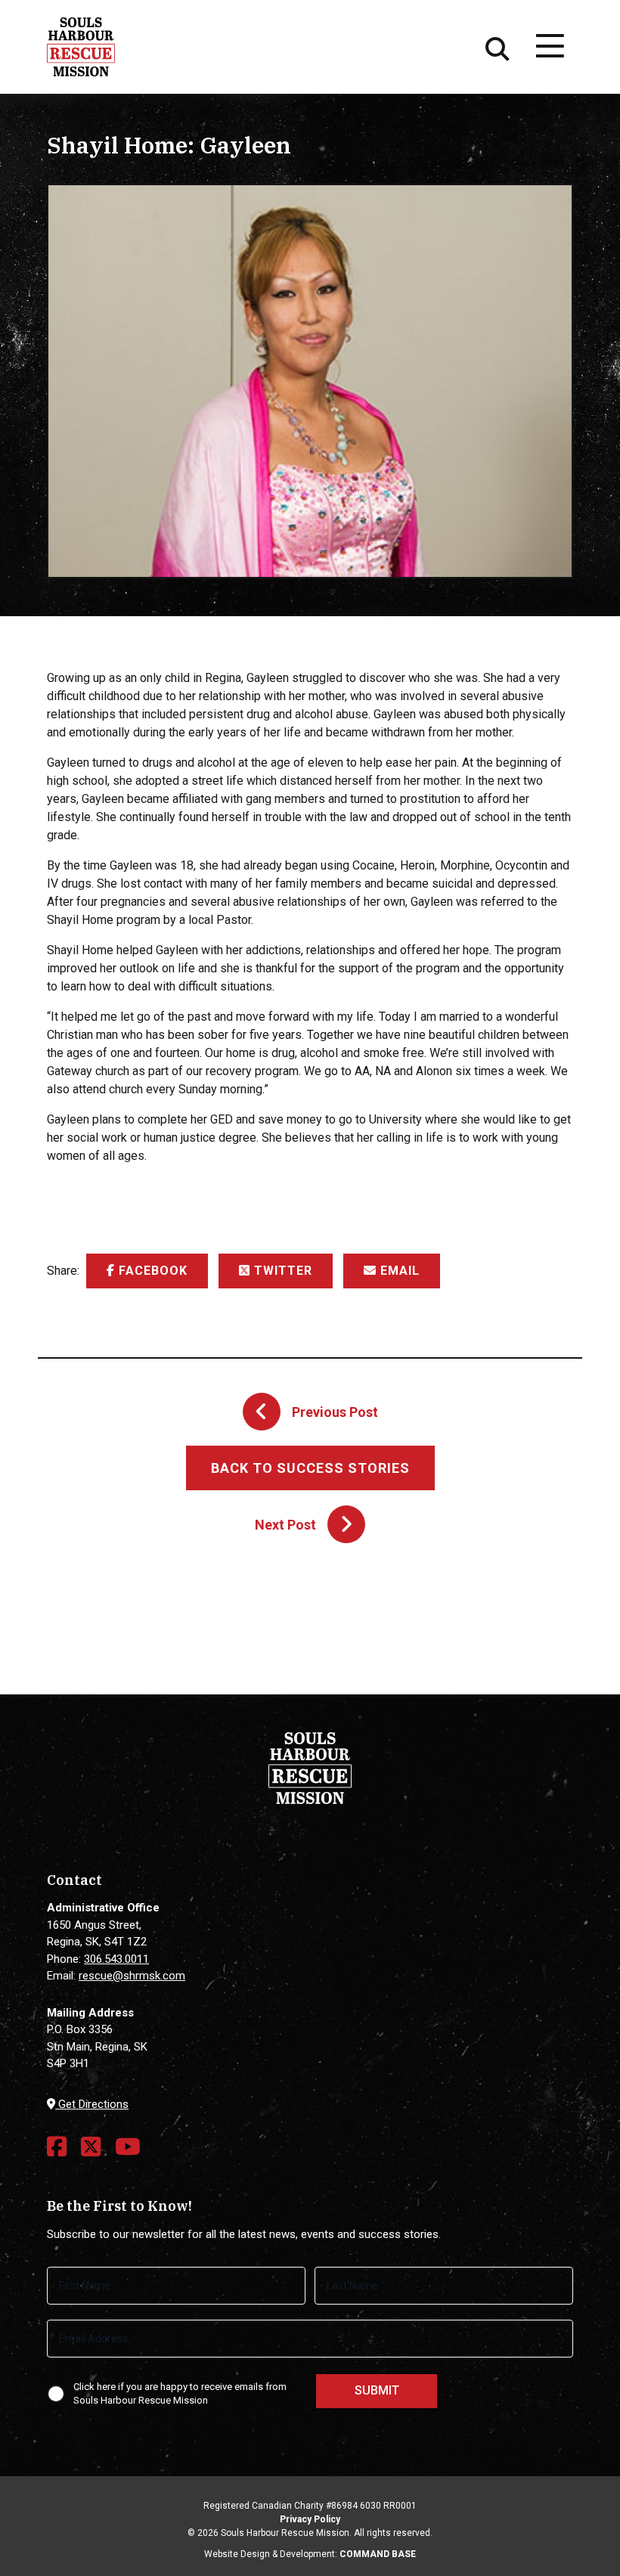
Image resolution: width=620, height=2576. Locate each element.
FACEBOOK (151, 1271)
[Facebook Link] (57, 2147)
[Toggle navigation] (549, 47)
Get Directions (92, 2104)
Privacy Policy (310, 2519)
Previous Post (335, 1412)
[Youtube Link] (128, 2147)
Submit (377, 2390)
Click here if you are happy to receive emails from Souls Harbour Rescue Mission (180, 2394)
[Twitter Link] (91, 2147)
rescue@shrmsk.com (132, 1976)
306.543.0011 (116, 1959)
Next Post (285, 1525)
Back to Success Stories (310, 1468)
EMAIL (398, 1271)
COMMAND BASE (378, 2554)
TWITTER (281, 1271)
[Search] (498, 47)
